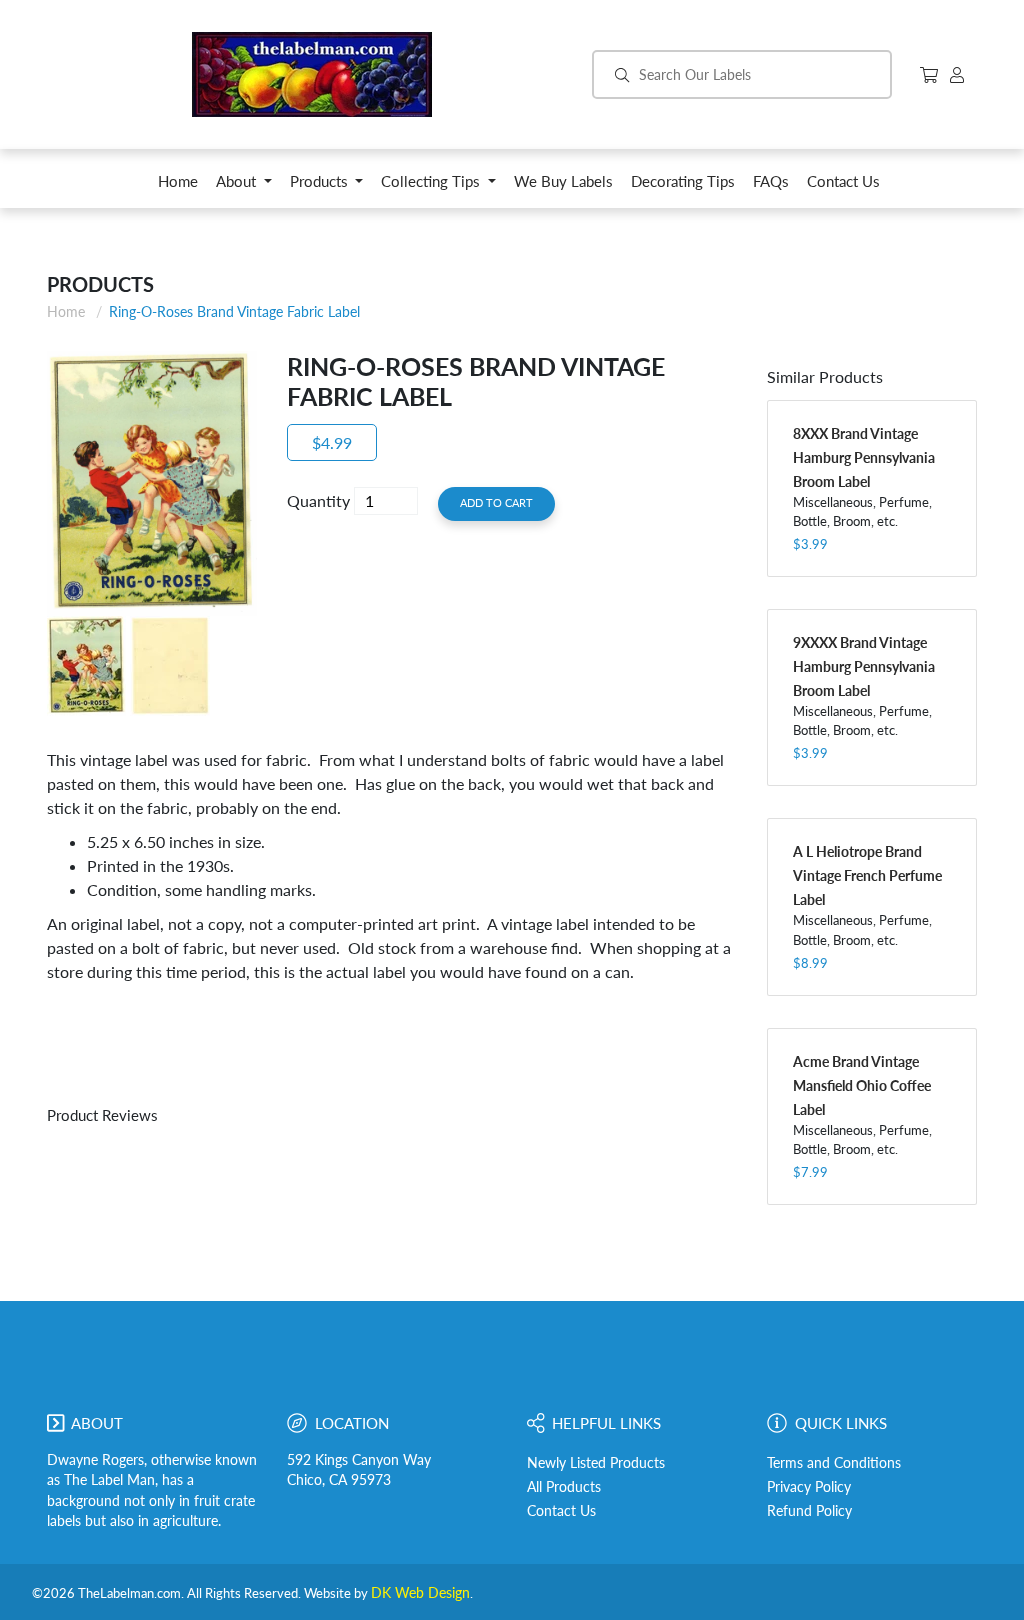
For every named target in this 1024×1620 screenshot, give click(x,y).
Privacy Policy (809, 1487)
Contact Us (561, 1511)
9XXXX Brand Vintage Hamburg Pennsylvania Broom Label (864, 666)
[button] (244, 186)
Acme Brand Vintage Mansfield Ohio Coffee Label (862, 1085)
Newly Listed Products (596, 1463)
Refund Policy (809, 1511)
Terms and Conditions (834, 1463)
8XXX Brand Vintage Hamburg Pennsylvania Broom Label (864, 457)
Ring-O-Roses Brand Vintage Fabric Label (234, 311)
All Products (564, 1487)
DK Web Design (420, 1593)
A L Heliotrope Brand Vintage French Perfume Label (867, 875)
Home (66, 311)
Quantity (318, 500)
